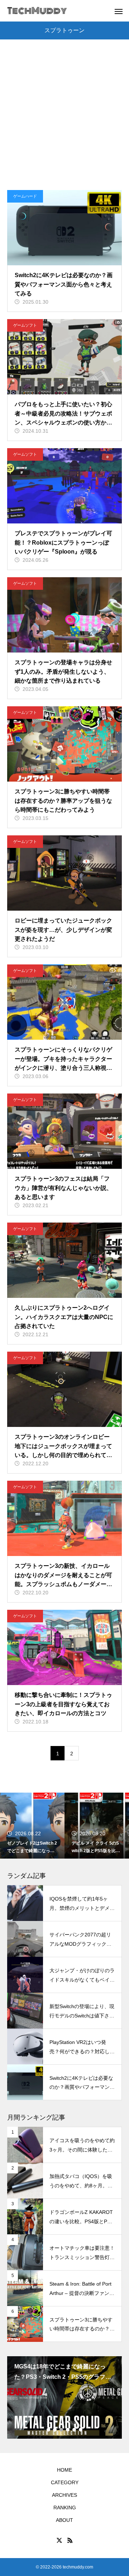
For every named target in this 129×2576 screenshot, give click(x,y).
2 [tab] (55, 2430)
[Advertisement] (64, 122)
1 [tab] (49, 2430)
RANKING (65, 2508)
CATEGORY (65, 2482)
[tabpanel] (64, 2397)
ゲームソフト (25, 325)
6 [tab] (81, 2430)
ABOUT (64, 2520)
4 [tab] (68, 2430)
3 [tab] (62, 2430)
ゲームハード (25, 196)
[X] (59, 2540)
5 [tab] (75, 2430)
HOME (64, 2470)
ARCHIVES (64, 2495)
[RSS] (70, 2540)
